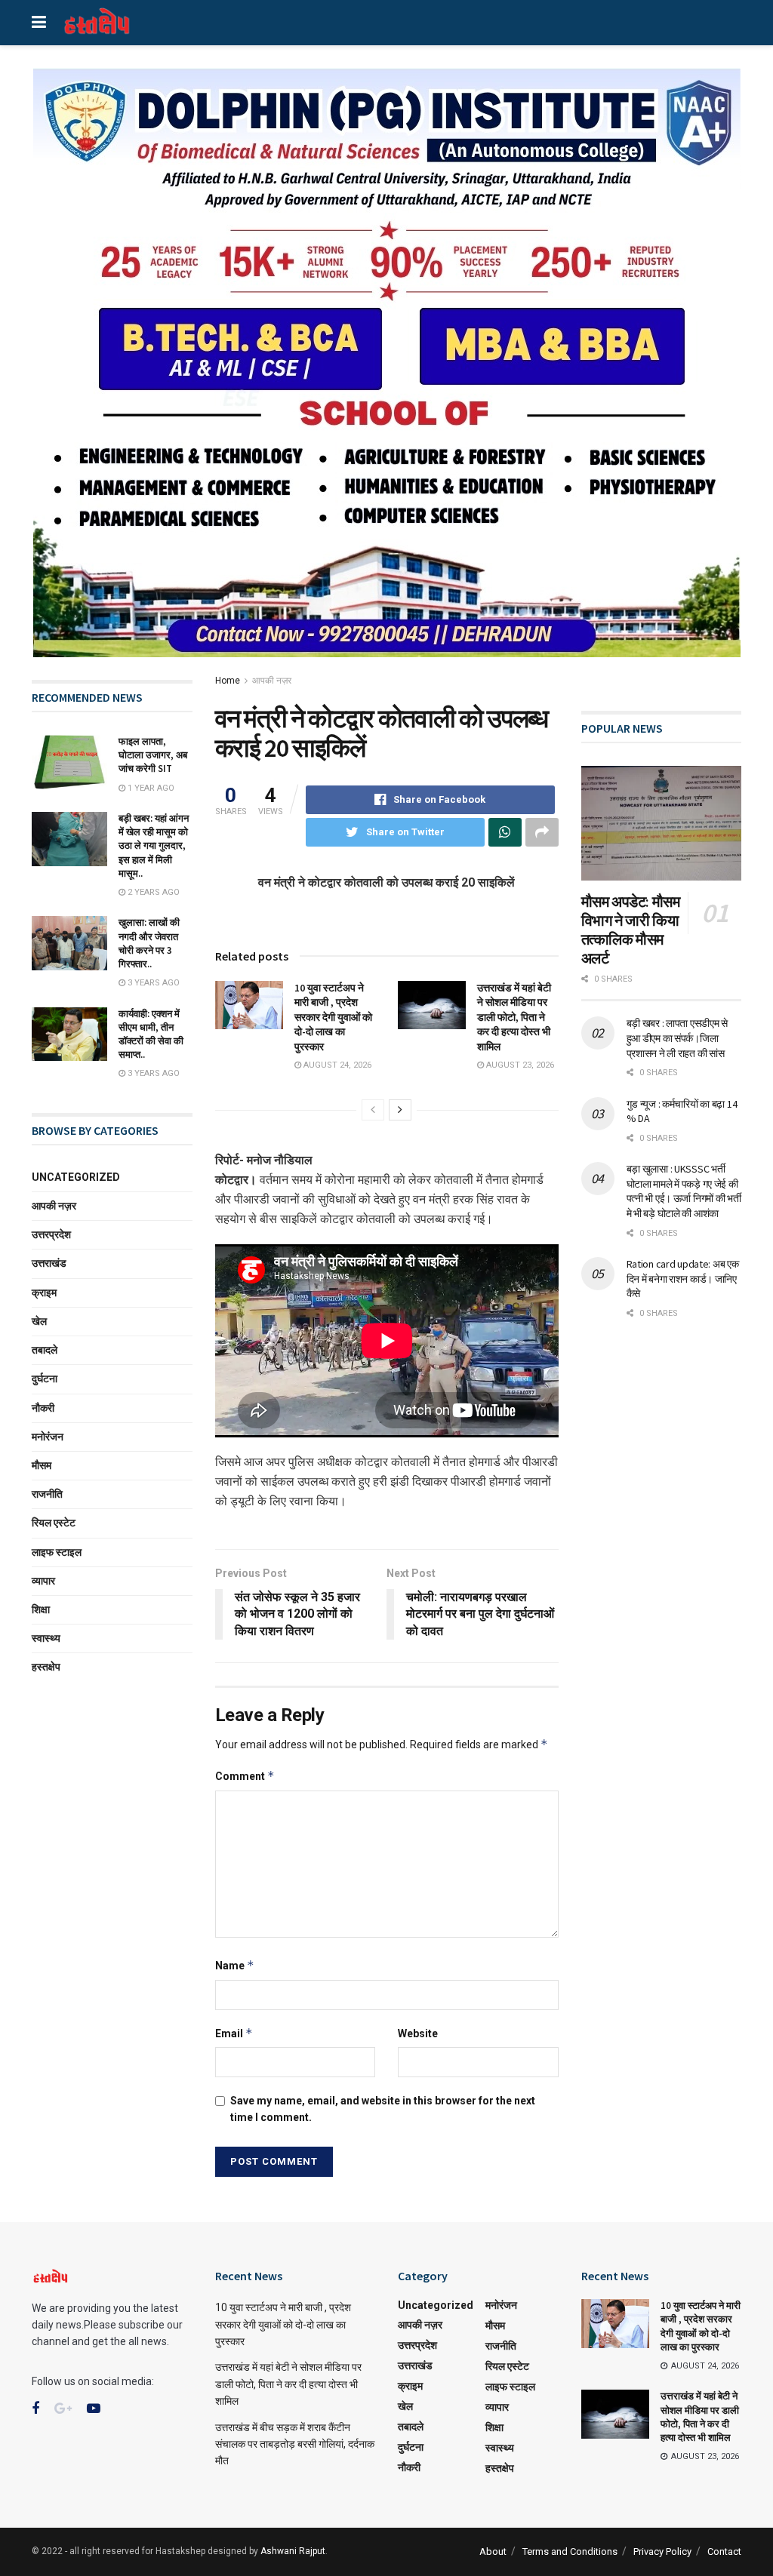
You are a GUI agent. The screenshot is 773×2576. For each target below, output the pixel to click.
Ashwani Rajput (293, 2551)
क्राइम (44, 1293)
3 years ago (152, 983)
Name (235, 1965)
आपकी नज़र (272, 681)
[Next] (400, 1110)
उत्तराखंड (49, 1263)
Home (228, 681)
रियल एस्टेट (54, 1523)
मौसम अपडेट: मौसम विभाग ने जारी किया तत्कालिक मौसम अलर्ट (631, 930)
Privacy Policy (662, 2551)
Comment (245, 1776)
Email (234, 2033)
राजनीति (47, 1494)
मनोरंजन (48, 1437)
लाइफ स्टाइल (57, 1552)
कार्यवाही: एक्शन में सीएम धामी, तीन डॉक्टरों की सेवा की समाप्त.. (151, 1034)
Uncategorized (76, 1177)
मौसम (42, 1465)
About (493, 2551)
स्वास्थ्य (46, 1638)
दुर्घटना (45, 1379)
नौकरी (43, 1408)
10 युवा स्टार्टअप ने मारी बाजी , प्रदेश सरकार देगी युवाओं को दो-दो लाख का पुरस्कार (333, 1017)
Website (418, 2033)
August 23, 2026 (519, 1065)
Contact (724, 2551)
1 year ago (150, 788)
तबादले (45, 1350)
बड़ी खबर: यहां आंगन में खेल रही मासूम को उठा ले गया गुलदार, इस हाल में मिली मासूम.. (154, 846)
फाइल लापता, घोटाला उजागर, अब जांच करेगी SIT (153, 755)
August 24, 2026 (336, 1065)
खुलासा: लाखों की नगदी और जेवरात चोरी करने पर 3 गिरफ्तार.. (149, 943)
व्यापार (43, 1581)
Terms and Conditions (570, 2551)
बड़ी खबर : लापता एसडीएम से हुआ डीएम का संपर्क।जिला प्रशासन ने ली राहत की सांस (677, 1038)
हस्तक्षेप (46, 1667)
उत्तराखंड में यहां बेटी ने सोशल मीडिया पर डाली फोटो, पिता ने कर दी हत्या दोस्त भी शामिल (514, 1017)
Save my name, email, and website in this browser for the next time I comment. (383, 2109)
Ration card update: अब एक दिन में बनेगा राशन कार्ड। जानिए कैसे (683, 1279)
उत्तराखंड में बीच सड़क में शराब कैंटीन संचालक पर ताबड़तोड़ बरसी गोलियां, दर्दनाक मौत (295, 2444)
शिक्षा (41, 1609)
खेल (39, 1321)
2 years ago (152, 892)
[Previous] (373, 1110)
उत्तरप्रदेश (51, 1234)
